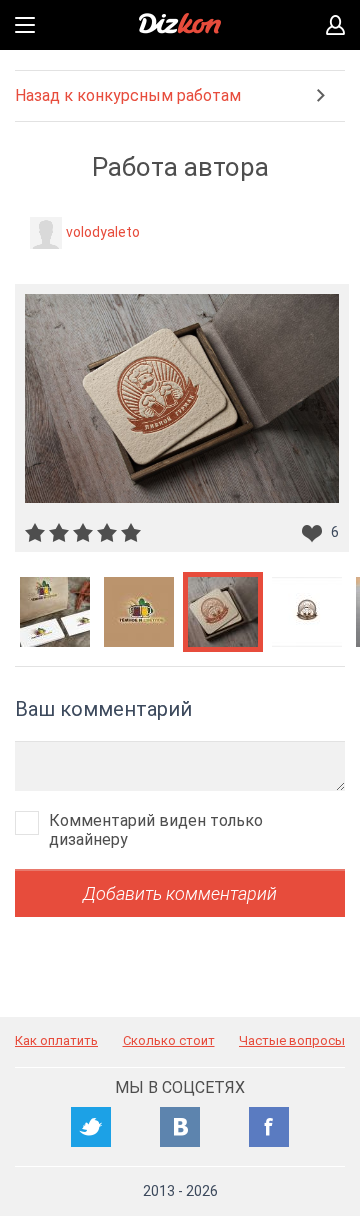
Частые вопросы (292, 1040)
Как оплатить (56, 1040)
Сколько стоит (169, 1040)
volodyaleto (103, 232)
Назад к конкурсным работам (128, 95)
